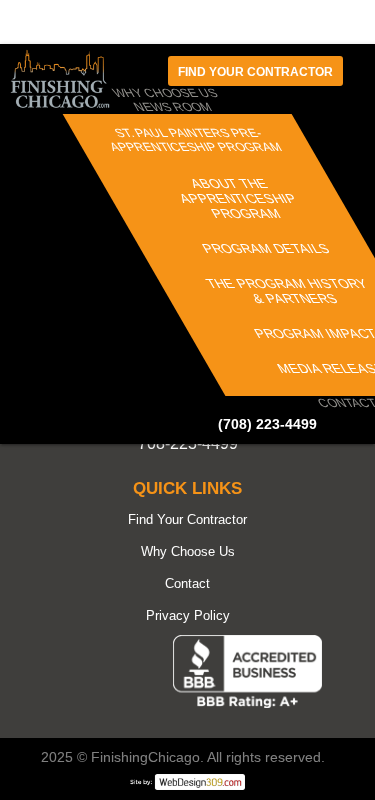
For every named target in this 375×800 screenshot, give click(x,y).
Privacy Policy (188, 615)
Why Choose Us (188, 551)
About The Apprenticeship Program (238, 198)
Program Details (266, 248)
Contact (187, 583)
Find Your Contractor (187, 519)
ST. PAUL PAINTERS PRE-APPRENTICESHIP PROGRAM (196, 140)
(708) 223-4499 (267, 424)
